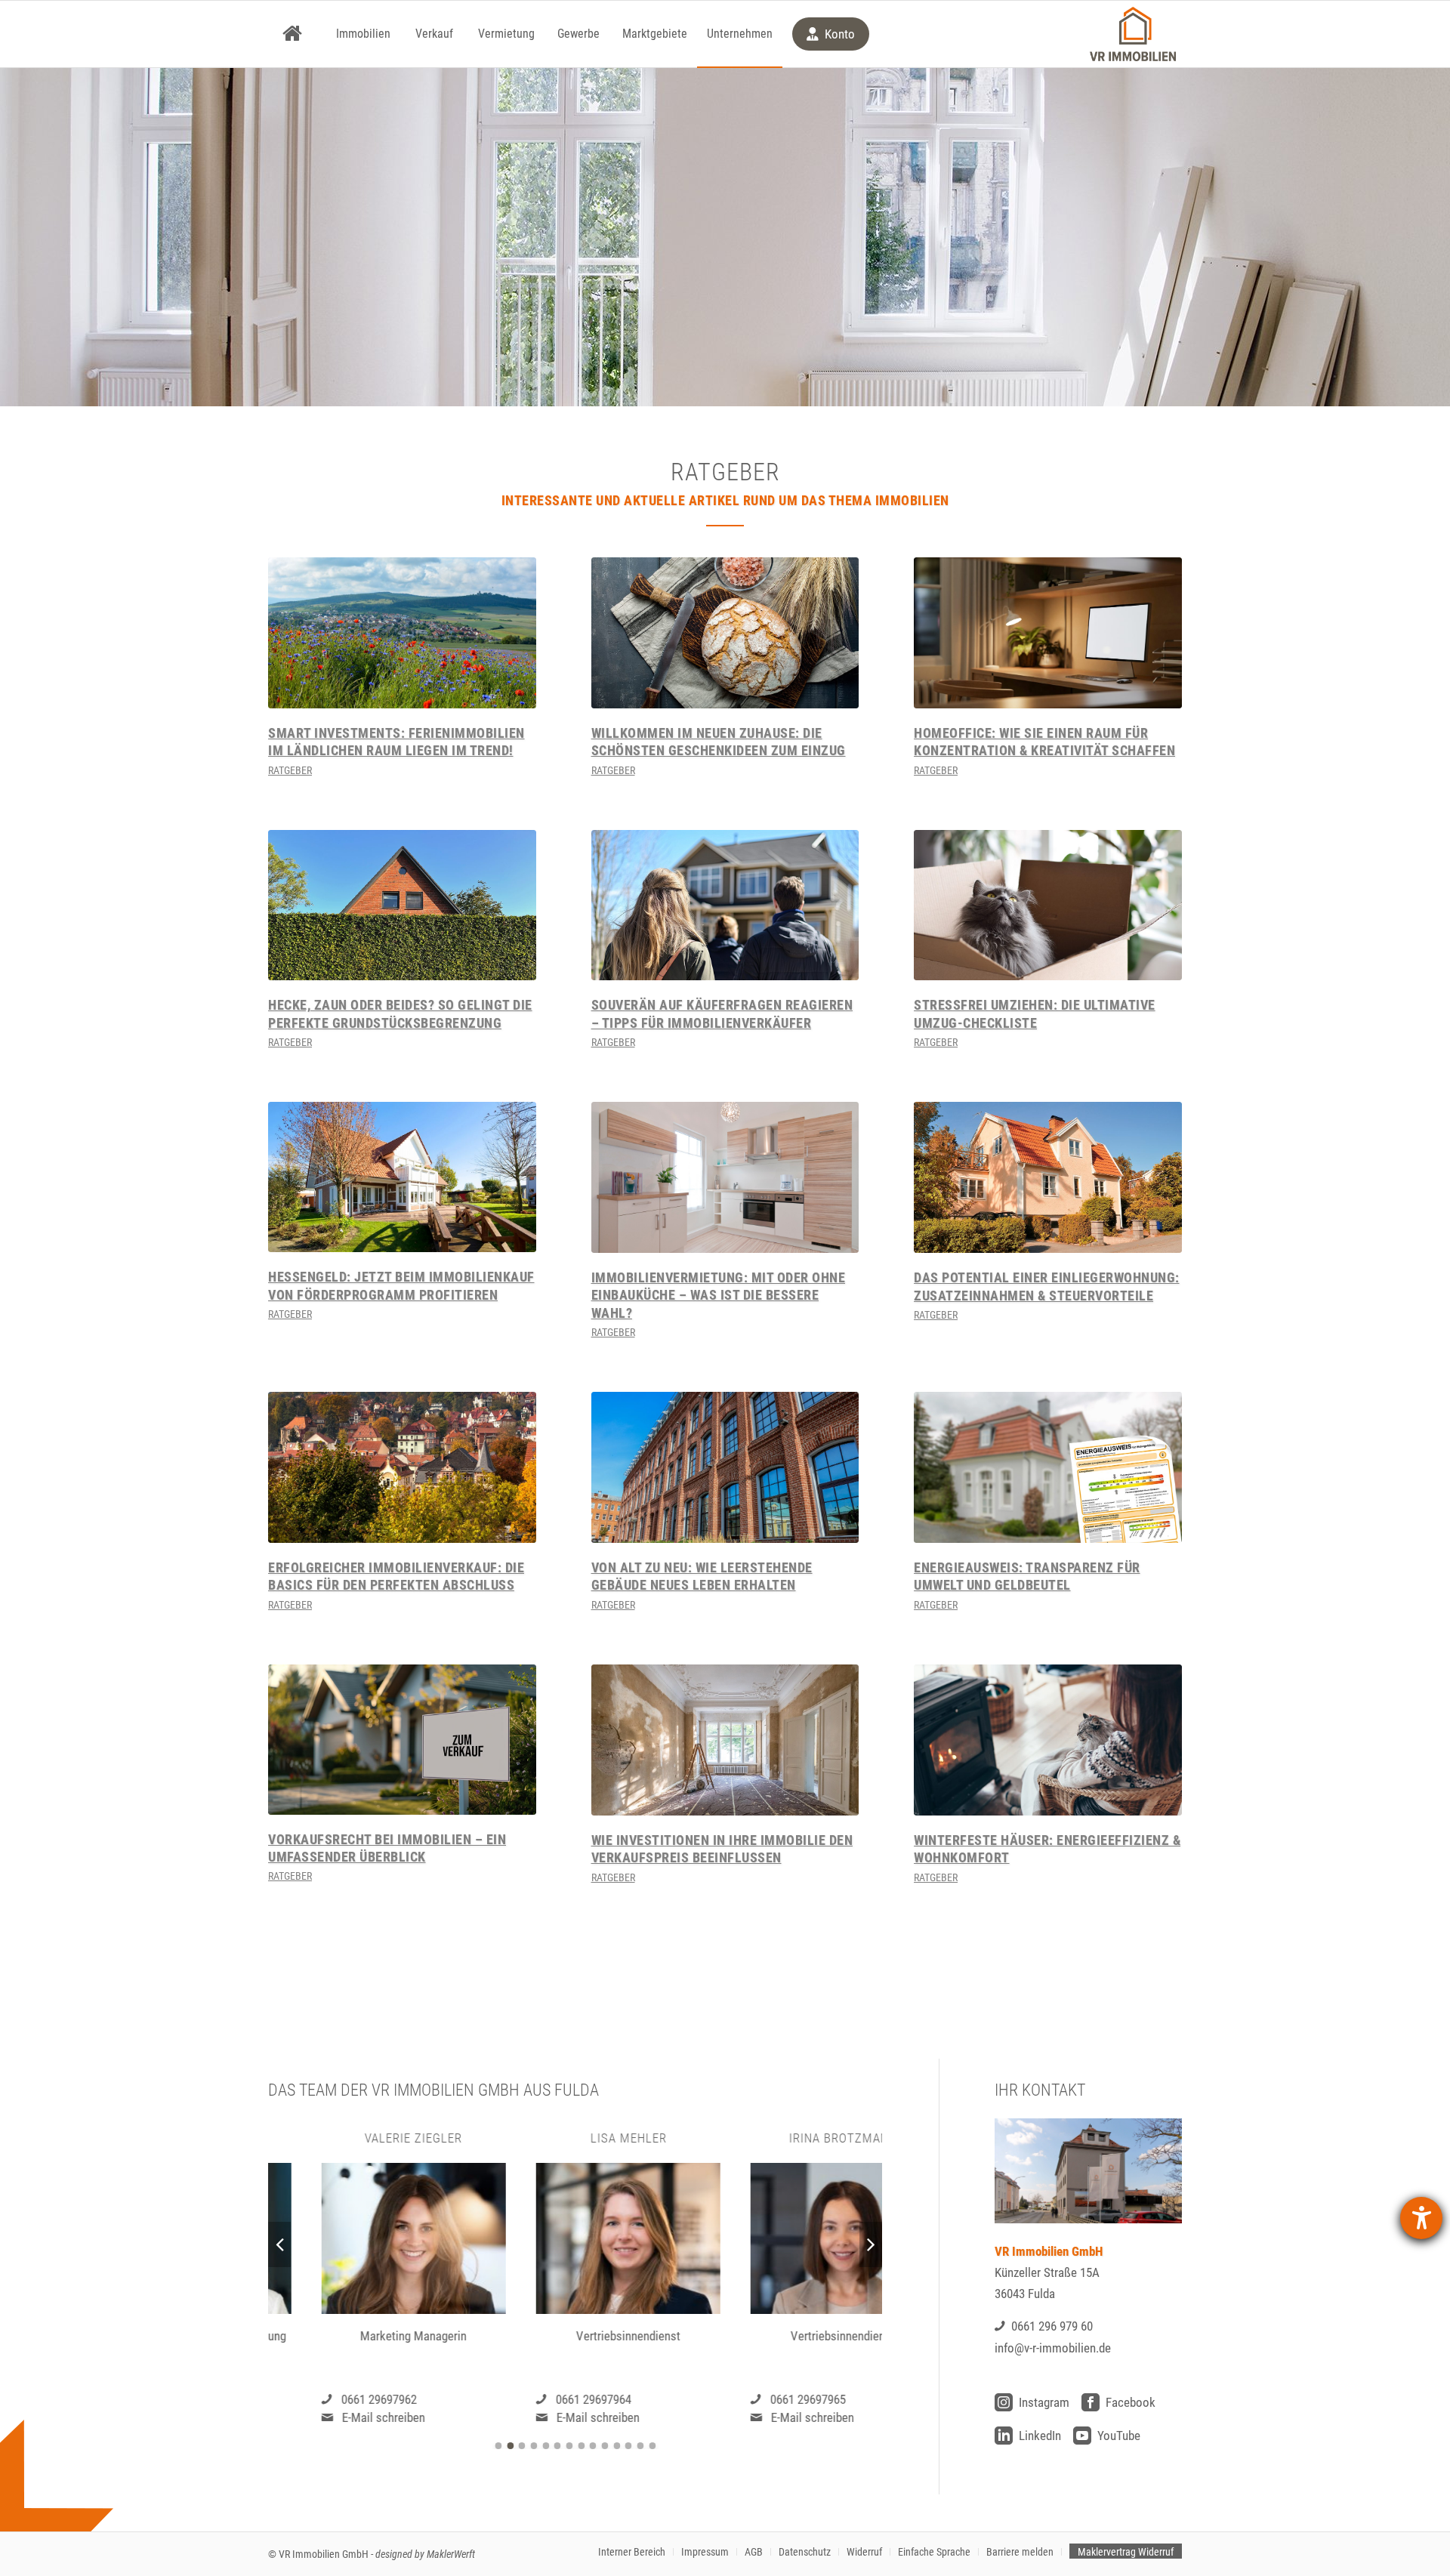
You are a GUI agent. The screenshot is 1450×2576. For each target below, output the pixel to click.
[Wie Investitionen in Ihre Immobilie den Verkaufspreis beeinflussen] (725, 1740)
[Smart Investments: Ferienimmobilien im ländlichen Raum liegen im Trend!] (402, 633)
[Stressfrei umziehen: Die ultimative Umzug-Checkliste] (1048, 905)
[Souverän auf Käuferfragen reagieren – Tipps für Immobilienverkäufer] (725, 905)
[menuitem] (292, 34)
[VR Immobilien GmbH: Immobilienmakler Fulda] (1133, 34)
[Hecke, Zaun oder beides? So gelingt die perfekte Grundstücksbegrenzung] (402, 905)
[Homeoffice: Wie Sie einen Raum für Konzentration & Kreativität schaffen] (1048, 633)
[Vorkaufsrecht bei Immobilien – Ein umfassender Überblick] (402, 1740)
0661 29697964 (540, 2399)
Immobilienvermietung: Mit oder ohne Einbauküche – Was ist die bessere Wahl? (719, 1295)
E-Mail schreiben (330, 2417)
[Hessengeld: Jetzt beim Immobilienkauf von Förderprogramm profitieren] (402, 1177)
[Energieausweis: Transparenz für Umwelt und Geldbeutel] (1048, 1467)
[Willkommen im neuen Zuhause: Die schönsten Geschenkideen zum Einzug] (725, 633)
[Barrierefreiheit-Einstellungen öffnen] (1421, 2218)
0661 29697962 (325, 2399)
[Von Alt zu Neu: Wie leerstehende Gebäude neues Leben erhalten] (725, 1467)
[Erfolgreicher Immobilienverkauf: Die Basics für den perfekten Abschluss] (402, 1467)
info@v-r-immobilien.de (1053, 2348)
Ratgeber (290, 770)
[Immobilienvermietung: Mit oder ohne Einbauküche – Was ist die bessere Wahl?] (725, 1177)
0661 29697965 (755, 2399)
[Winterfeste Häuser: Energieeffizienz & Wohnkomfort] (1048, 1740)
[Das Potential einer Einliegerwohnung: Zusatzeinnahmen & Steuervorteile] (1048, 1177)
